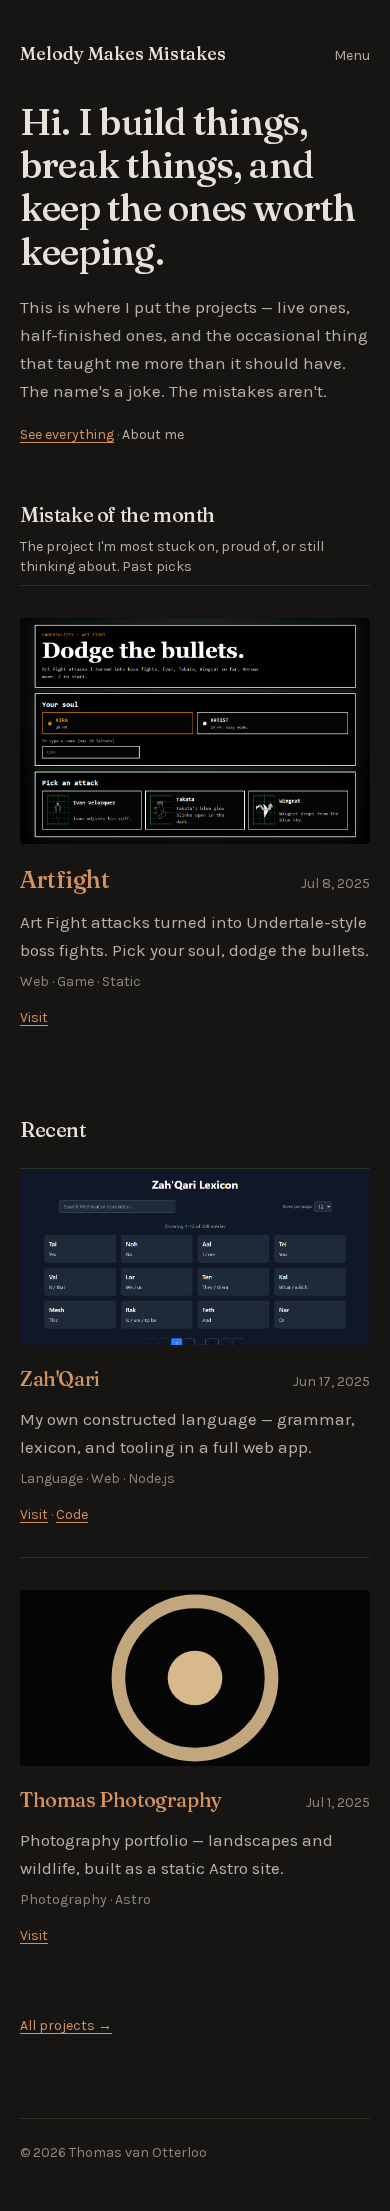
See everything (67, 434)
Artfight (64, 879)
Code (72, 1514)
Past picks (157, 566)
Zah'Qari (60, 1378)
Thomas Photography (121, 1799)
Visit (34, 1017)
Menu (352, 55)
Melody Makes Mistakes (123, 53)
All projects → (66, 2025)
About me (153, 434)
